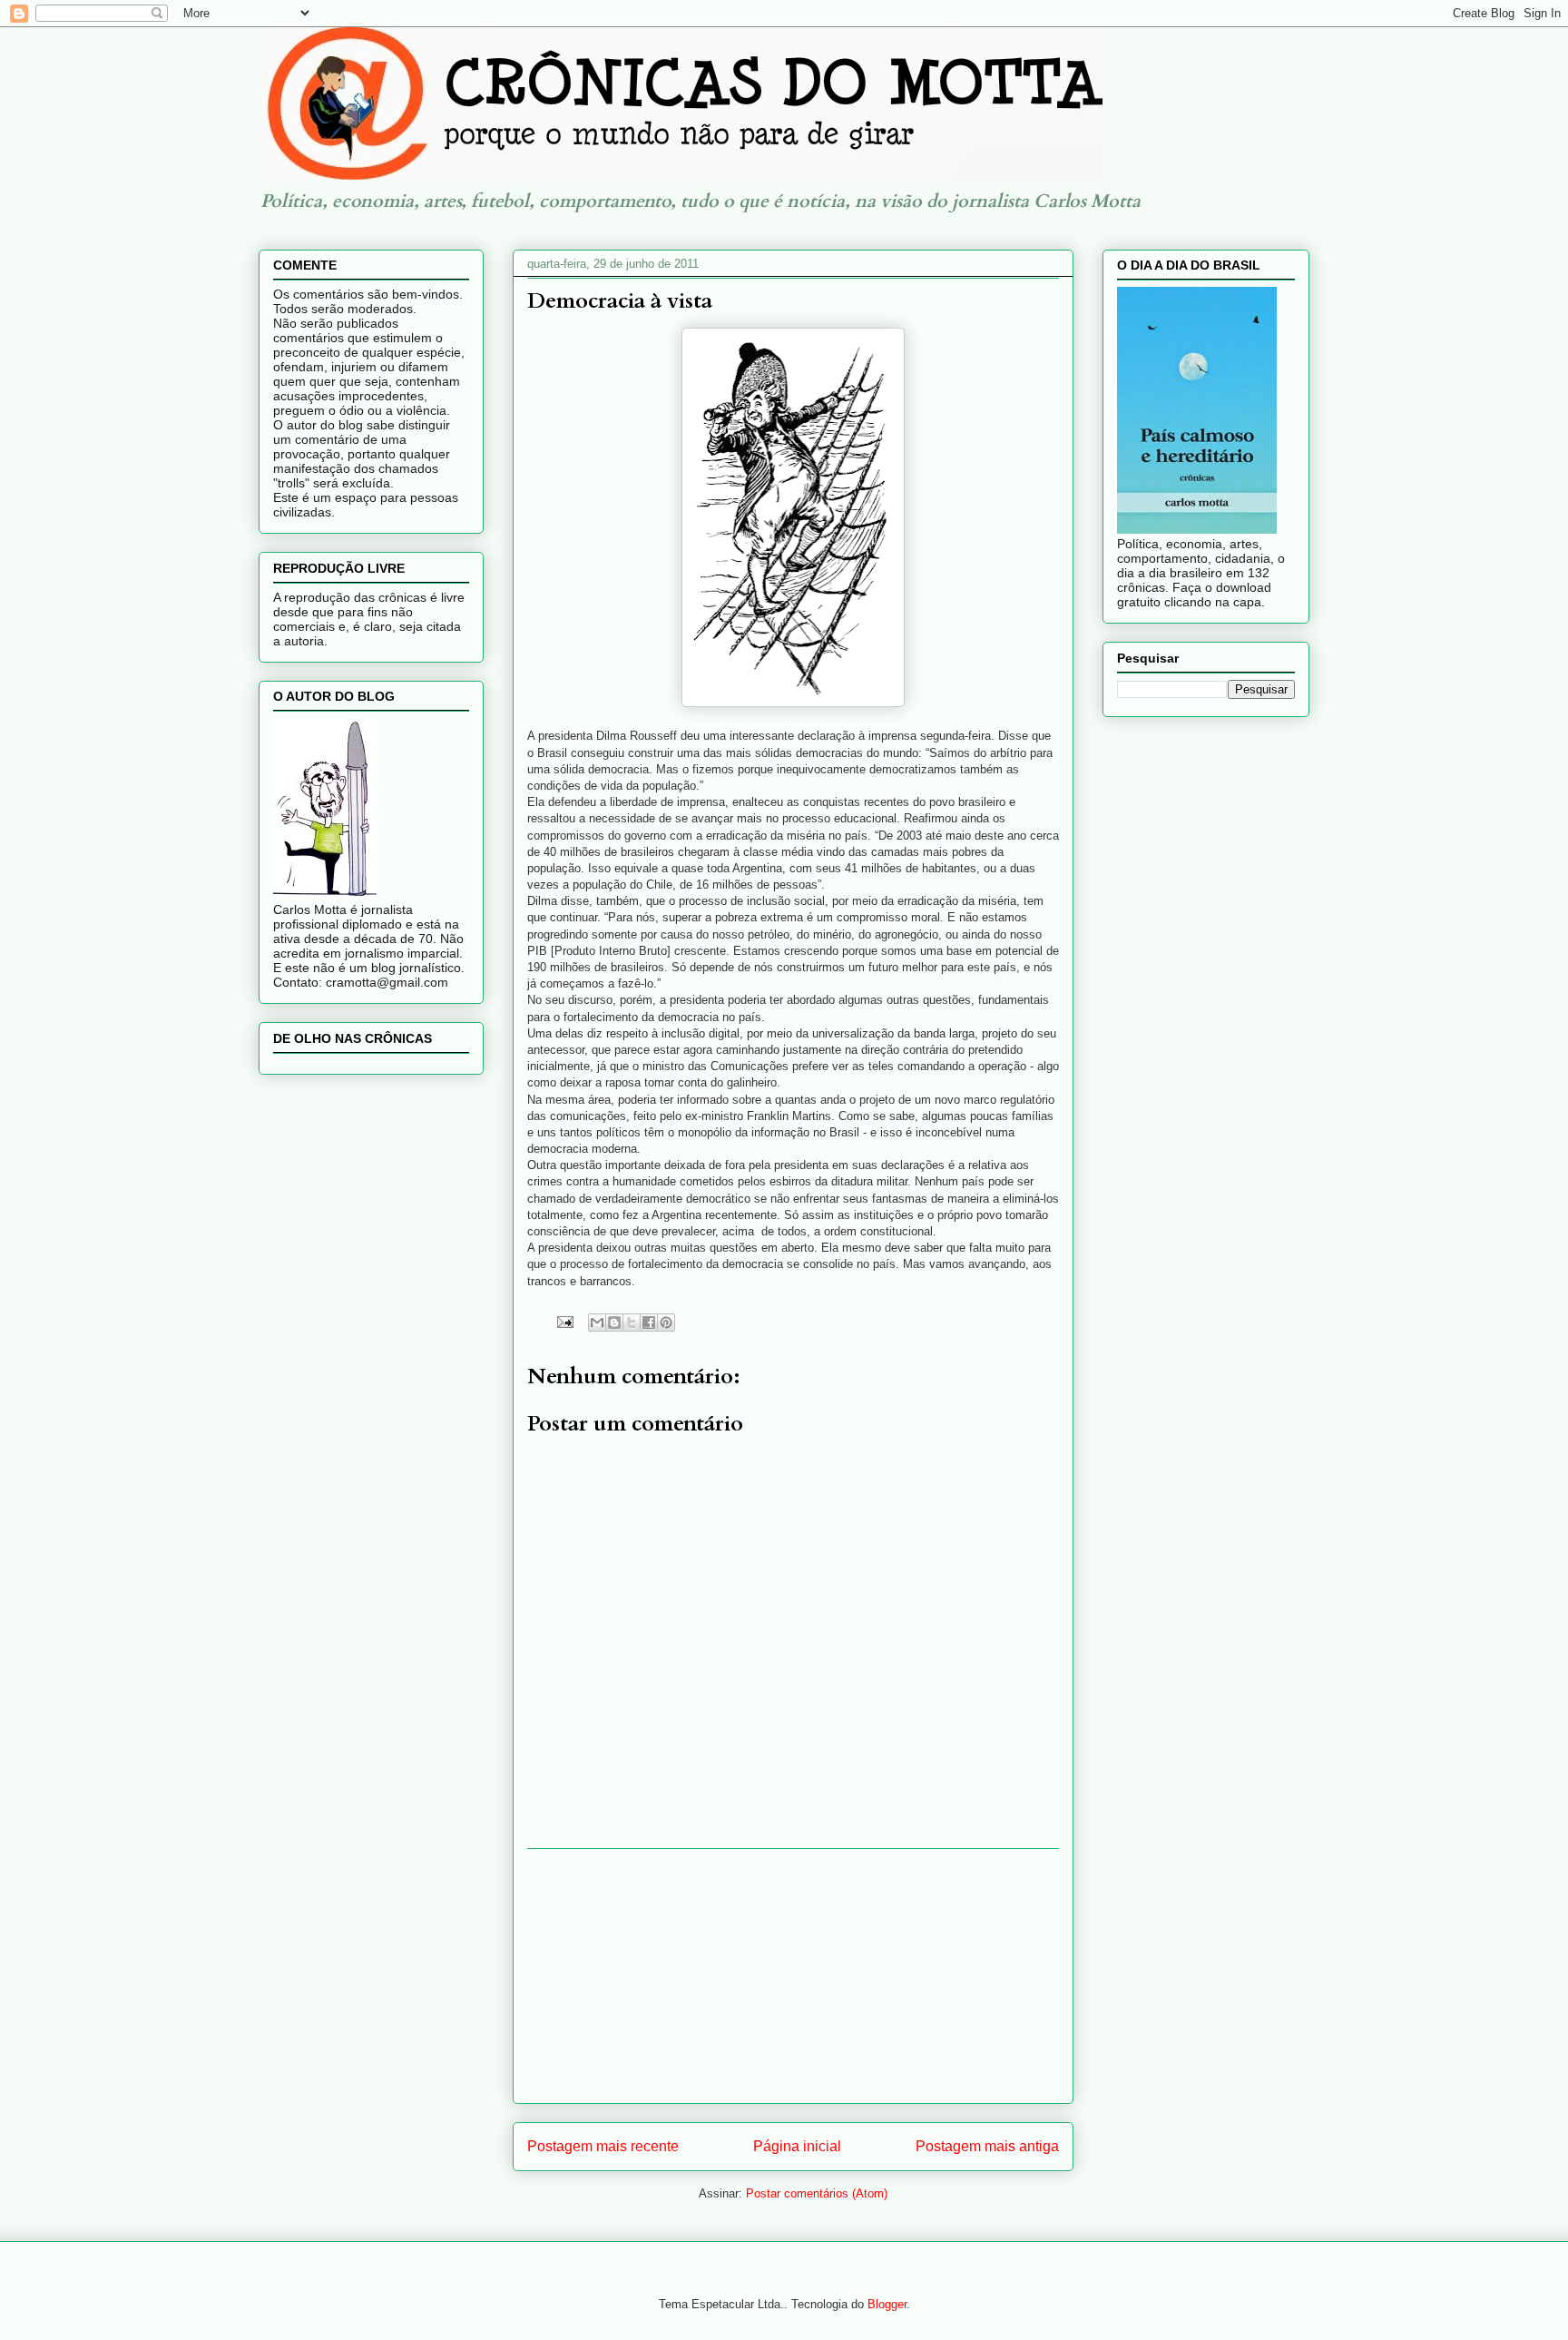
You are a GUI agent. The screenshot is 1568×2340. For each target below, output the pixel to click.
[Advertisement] (793, 1976)
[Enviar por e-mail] (597, 1322)
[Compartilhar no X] (632, 1322)
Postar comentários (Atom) (817, 2193)
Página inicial (797, 2146)
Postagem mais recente (603, 2146)
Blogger (887, 2304)
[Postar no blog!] (614, 1322)
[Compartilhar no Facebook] (649, 1322)
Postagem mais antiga (987, 2146)
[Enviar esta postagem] (564, 1321)
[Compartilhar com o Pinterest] (666, 1322)
